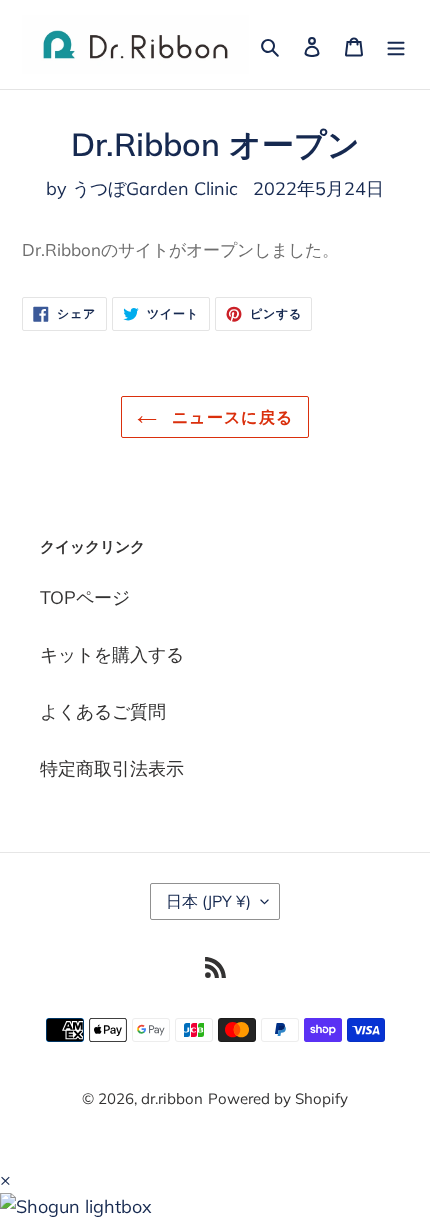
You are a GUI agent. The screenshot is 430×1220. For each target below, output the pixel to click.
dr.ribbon (172, 1098)
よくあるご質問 (103, 711)
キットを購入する (112, 654)
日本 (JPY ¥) (208, 901)
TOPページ (85, 597)
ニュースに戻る (230, 417)
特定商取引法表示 (112, 768)
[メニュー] (396, 44)
